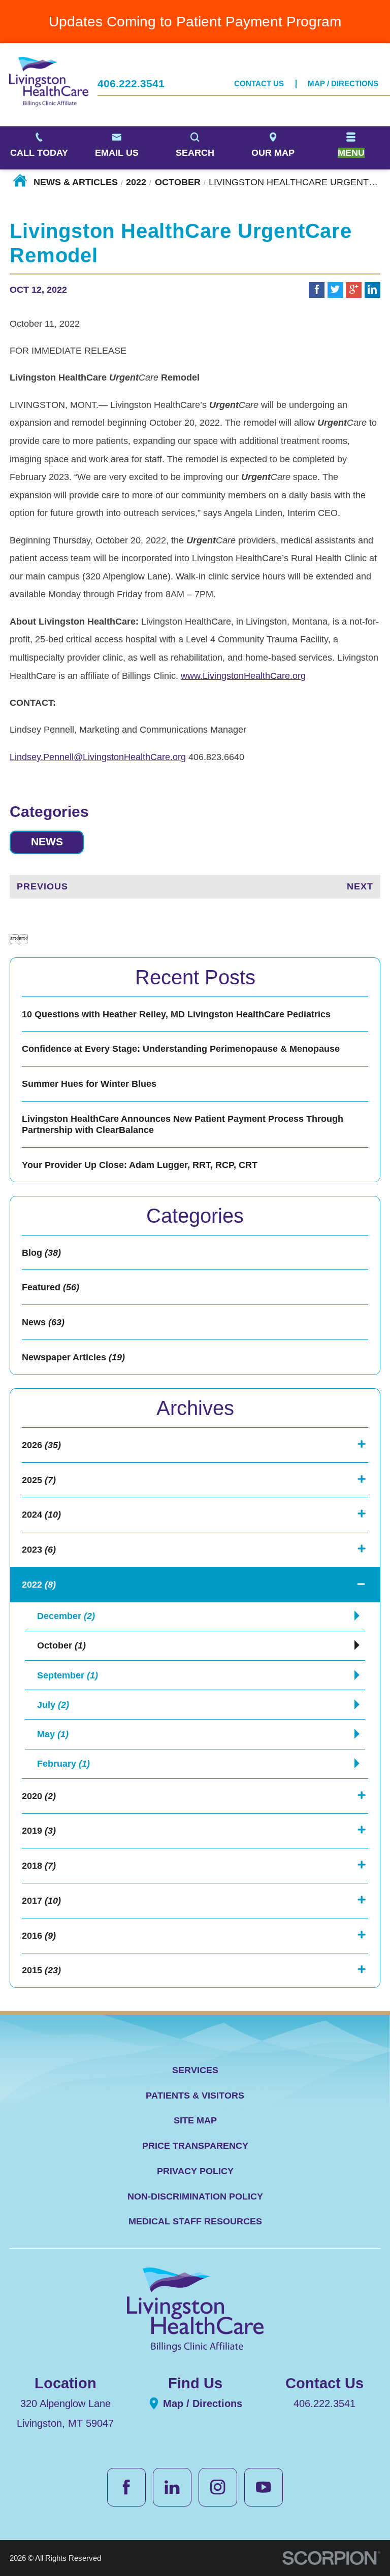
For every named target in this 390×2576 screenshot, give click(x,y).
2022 (136, 182)
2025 (39, 1480)
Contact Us (259, 84)
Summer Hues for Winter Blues (89, 1084)
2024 (41, 1515)
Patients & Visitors (195, 2096)
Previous (42, 886)
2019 (39, 1831)
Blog (41, 1253)
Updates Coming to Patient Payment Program (195, 21)
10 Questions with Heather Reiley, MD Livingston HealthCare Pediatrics (176, 1014)
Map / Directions (343, 84)
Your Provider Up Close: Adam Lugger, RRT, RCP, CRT (140, 1165)
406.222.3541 (131, 84)
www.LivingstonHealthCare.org (243, 676)
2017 (41, 1901)
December (66, 1616)
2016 (39, 1936)
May (53, 1734)
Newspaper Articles (73, 1357)
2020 (39, 1796)
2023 (39, 1550)
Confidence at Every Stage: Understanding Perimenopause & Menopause (181, 1049)
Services (195, 2070)
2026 (41, 1445)
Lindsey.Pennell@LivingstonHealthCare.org (98, 757)
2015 (41, 1970)
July (53, 1705)
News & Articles (76, 182)
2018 (39, 1866)
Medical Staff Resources (195, 2221)
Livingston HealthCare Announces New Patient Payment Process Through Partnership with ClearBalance (183, 1124)
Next (360, 886)
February (63, 1764)
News (47, 842)
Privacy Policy (195, 2171)
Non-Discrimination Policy (195, 2196)
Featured (51, 1287)
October (178, 182)
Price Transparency (195, 2146)
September (68, 1675)
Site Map (195, 2120)
